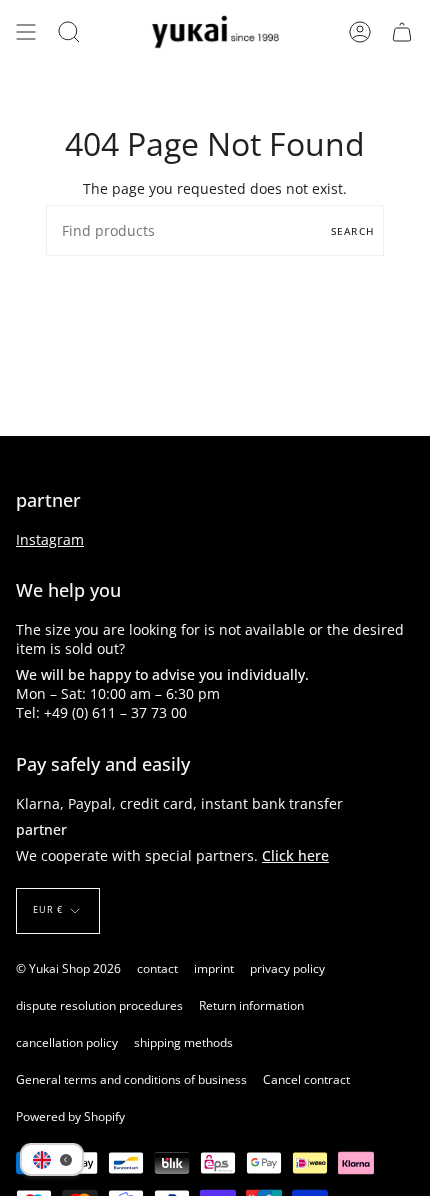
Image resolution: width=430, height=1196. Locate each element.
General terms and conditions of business (131, 1079)
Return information (251, 1005)
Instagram (50, 539)
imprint (214, 968)
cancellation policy (67, 1042)
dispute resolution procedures (99, 1005)
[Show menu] (26, 32)
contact (157, 968)
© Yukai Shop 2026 (68, 968)
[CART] (402, 32)
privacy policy (287, 968)
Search (352, 231)
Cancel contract (306, 1079)
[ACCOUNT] (360, 32)
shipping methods (183, 1042)
